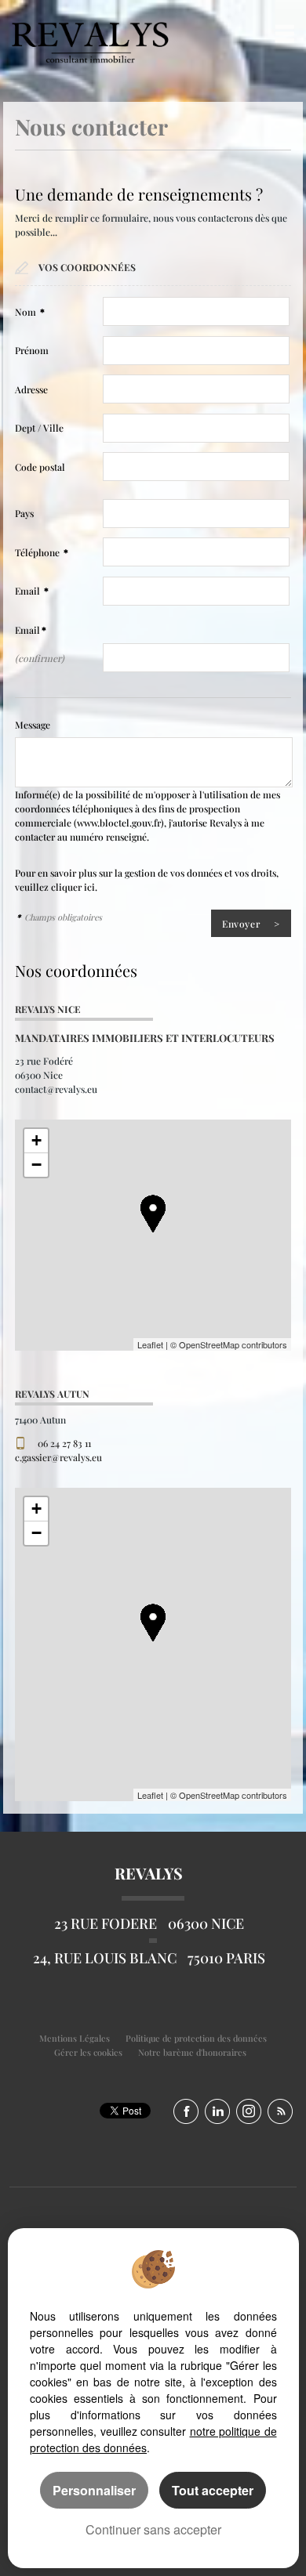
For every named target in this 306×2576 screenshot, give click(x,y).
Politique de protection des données (196, 2038)
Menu (281, 33)
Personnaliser (94, 2490)
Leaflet (150, 1344)
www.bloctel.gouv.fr (119, 823)
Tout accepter (213, 2490)
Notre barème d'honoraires (193, 2052)
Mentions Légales (75, 2038)
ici (89, 887)
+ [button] (36, 1140)
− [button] (36, 1165)
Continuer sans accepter (153, 2529)
